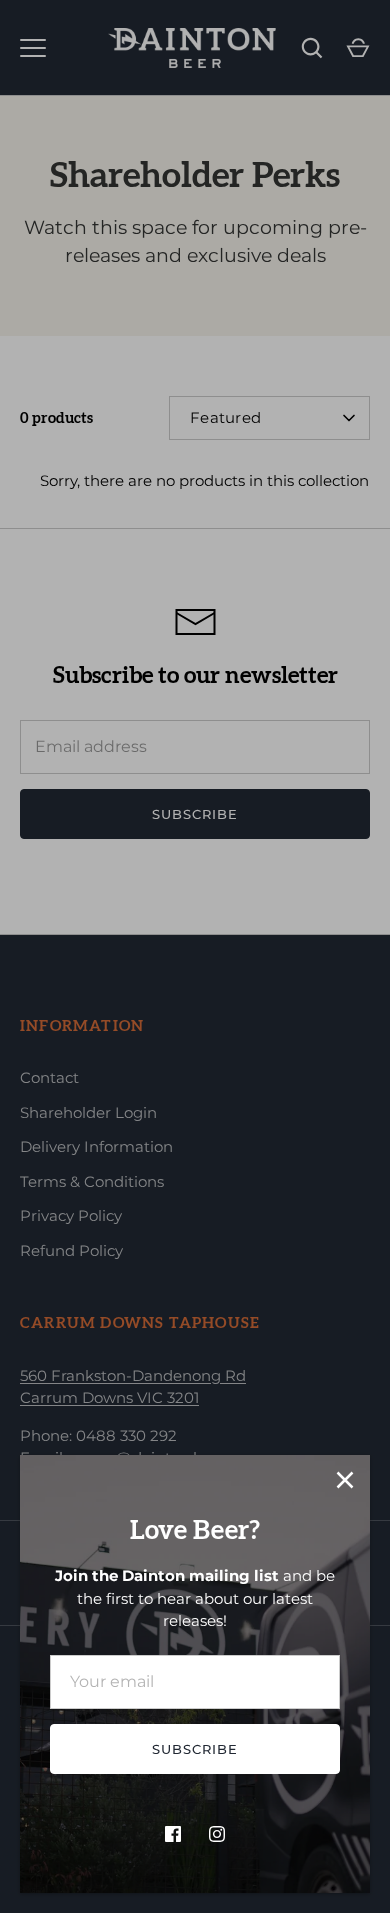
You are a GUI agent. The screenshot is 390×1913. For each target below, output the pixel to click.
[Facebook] (173, 1834)
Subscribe (195, 1749)
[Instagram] (217, 1834)
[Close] (345, 1480)
